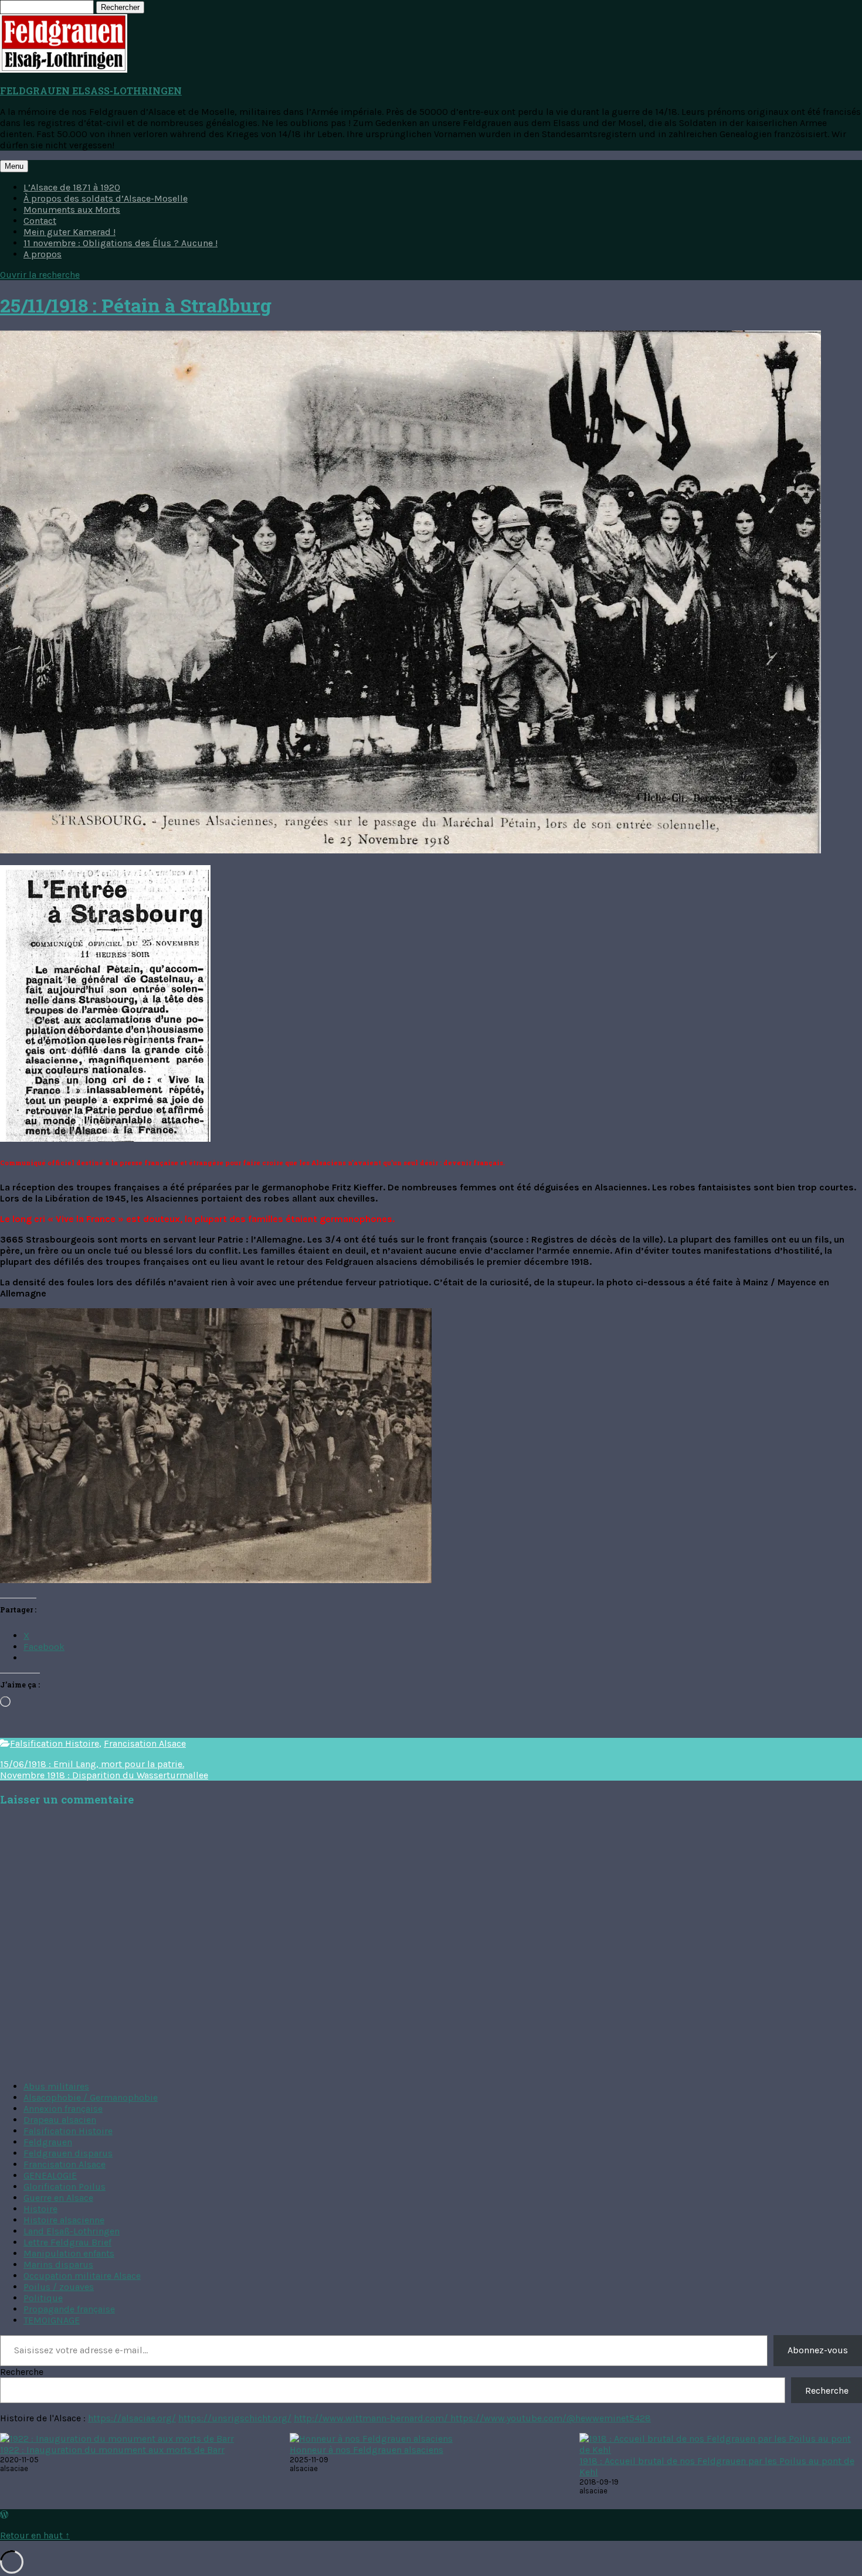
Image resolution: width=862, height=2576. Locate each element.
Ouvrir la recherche (40, 275)
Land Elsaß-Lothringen (72, 2231)
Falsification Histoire (55, 1743)
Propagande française (69, 2309)
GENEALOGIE (50, 2175)
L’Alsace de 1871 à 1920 (72, 187)
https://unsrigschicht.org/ (235, 2418)
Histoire (40, 2209)
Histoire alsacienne (64, 2220)
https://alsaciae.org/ (132, 2418)
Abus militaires (56, 2086)
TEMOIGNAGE (52, 2320)
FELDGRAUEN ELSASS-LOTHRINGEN (91, 91)
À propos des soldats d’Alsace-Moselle (106, 198)
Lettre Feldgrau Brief (67, 2242)
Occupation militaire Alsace (82, 2276)
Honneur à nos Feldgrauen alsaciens (366, 2450)
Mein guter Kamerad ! (69, 232)
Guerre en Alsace (58, 2198)
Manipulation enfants (69, 2253)
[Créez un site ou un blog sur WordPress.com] (4, 2515)
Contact (40, 221)
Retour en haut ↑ (35, 2535)
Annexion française (63, 2109)
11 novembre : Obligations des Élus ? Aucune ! (121, 243)
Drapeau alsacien (60, 2120)
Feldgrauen (48, 2142)
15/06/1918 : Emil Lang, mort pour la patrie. (92, 1764)
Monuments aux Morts (72, 210)
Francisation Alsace (145, 1743)
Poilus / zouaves (59, 2287)
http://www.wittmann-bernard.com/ (372, 2418)
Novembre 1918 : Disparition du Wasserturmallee (104, 1775)
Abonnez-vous (818, 2350)
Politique (43, 2298)
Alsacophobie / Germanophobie (91, 2097)
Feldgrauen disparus (68, 2153)
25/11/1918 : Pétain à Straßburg (136, 305)
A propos (43, 254)
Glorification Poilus (65, 2187)
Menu (14, 166)
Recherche (22, 2372)
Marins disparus (58, 2264)
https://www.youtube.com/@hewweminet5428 (551, 2418)
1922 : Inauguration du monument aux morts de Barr (112, 2450)
